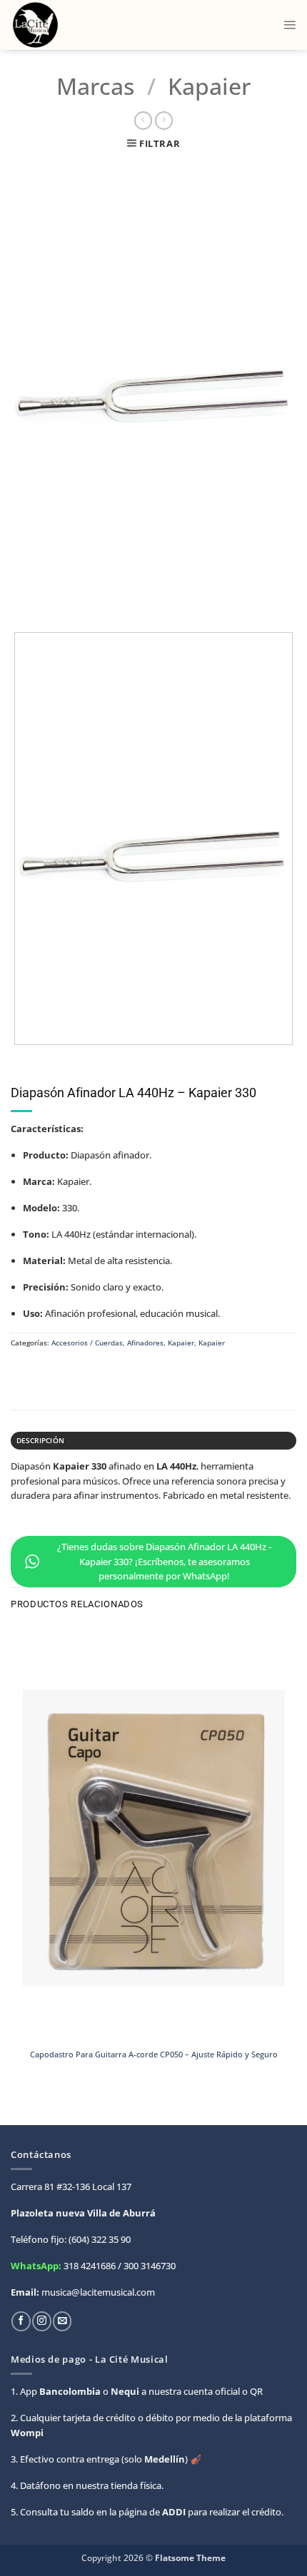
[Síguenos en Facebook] (21, 2321)
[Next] (54, 601)
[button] (290, 25)
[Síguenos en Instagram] (41, 2321)
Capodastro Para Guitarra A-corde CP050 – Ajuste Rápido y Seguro (154, 2055)
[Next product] (143, 121)
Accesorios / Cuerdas (87, 1343)
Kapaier (209, 86)
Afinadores (145, 1343)
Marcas (95, 86)
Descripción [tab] (40, 1440)
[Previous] (22, 601)
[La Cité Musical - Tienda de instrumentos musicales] (73, 25)
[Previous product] (164, 121)
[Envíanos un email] (62, 2321)
